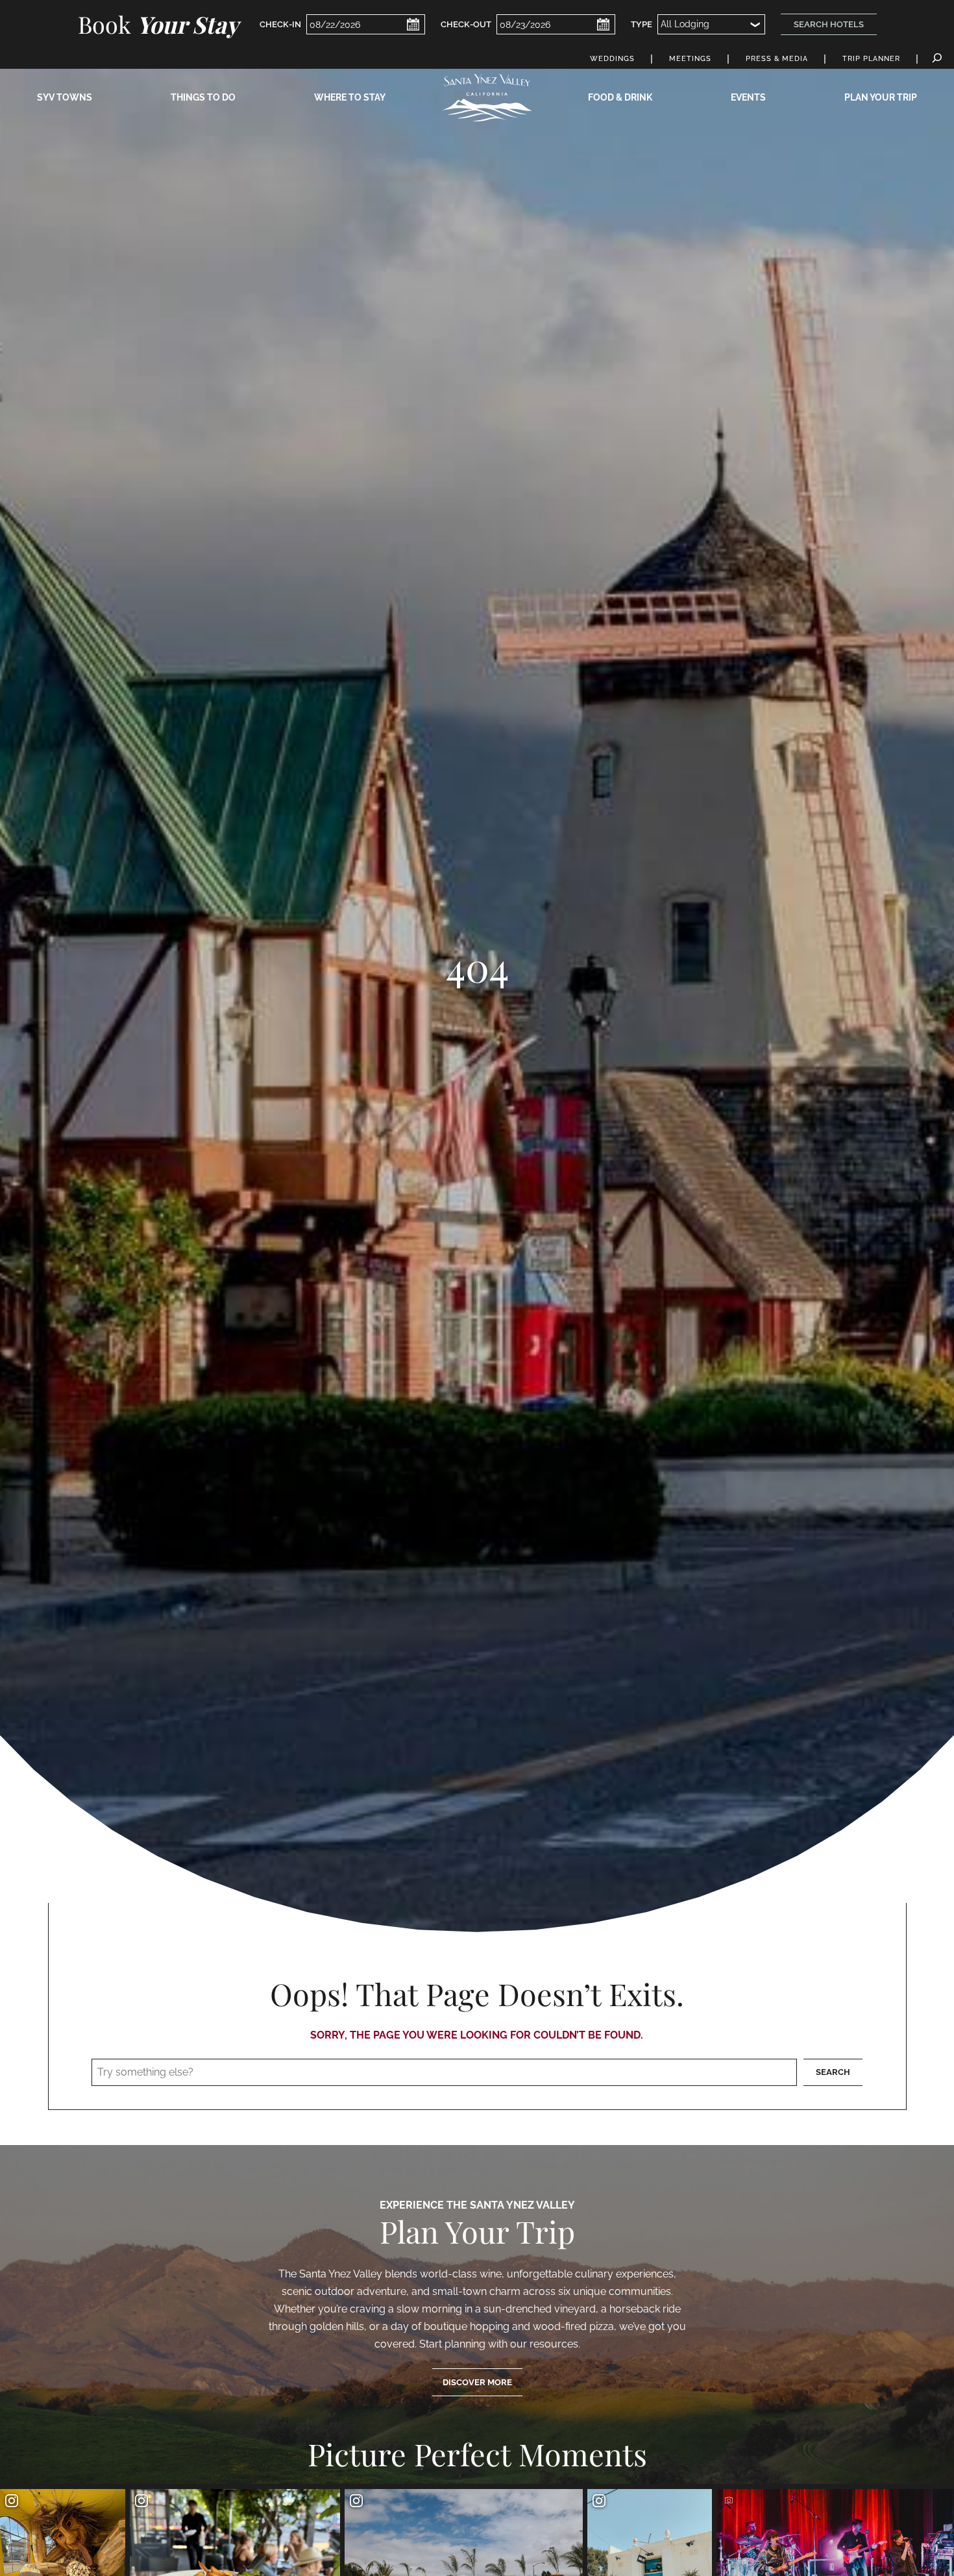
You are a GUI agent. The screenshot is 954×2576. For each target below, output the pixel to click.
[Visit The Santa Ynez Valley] (487, 98)
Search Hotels (829, 24)
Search (833, 2072)
